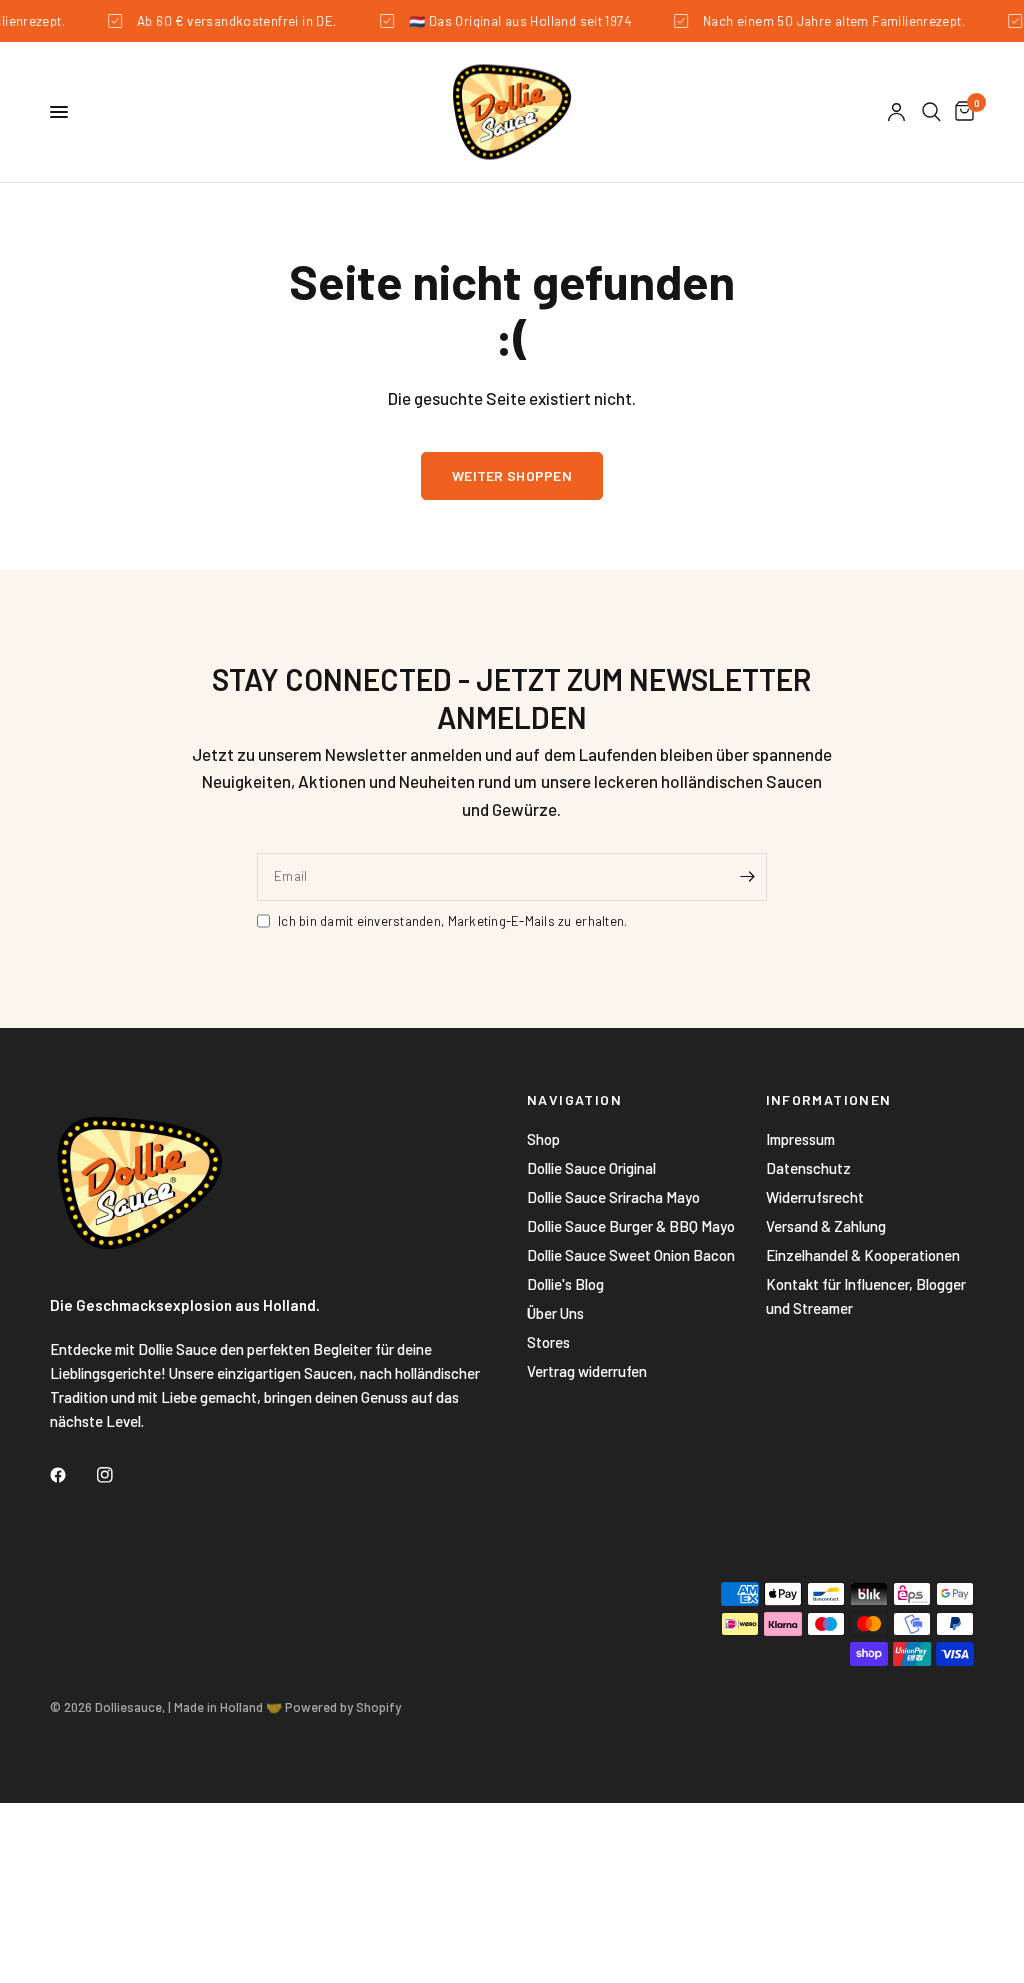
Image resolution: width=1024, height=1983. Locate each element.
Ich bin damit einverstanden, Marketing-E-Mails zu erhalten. (452, 921)
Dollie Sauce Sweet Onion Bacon (631, 1255)
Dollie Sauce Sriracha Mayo (613, 1197)
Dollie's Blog (565, 1284)
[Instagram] (119, 1475)
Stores (548, 1342)
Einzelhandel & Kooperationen (863, 1255)
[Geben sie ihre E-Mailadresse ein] (747, 877)
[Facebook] (72, 1475)
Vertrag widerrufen (587, 1371)
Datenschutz (808, 1168)
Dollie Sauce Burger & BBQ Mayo (631, 1226)
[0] (961, 112)
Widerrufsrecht (815, 1197)
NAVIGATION (574, 1100)
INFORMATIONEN (829, 1100)
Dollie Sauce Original (591, 1168)
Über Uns (555, 1313)
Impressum (800, 1139)
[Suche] (931, 112)
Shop (543, 1139)
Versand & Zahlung (826, 1226)
